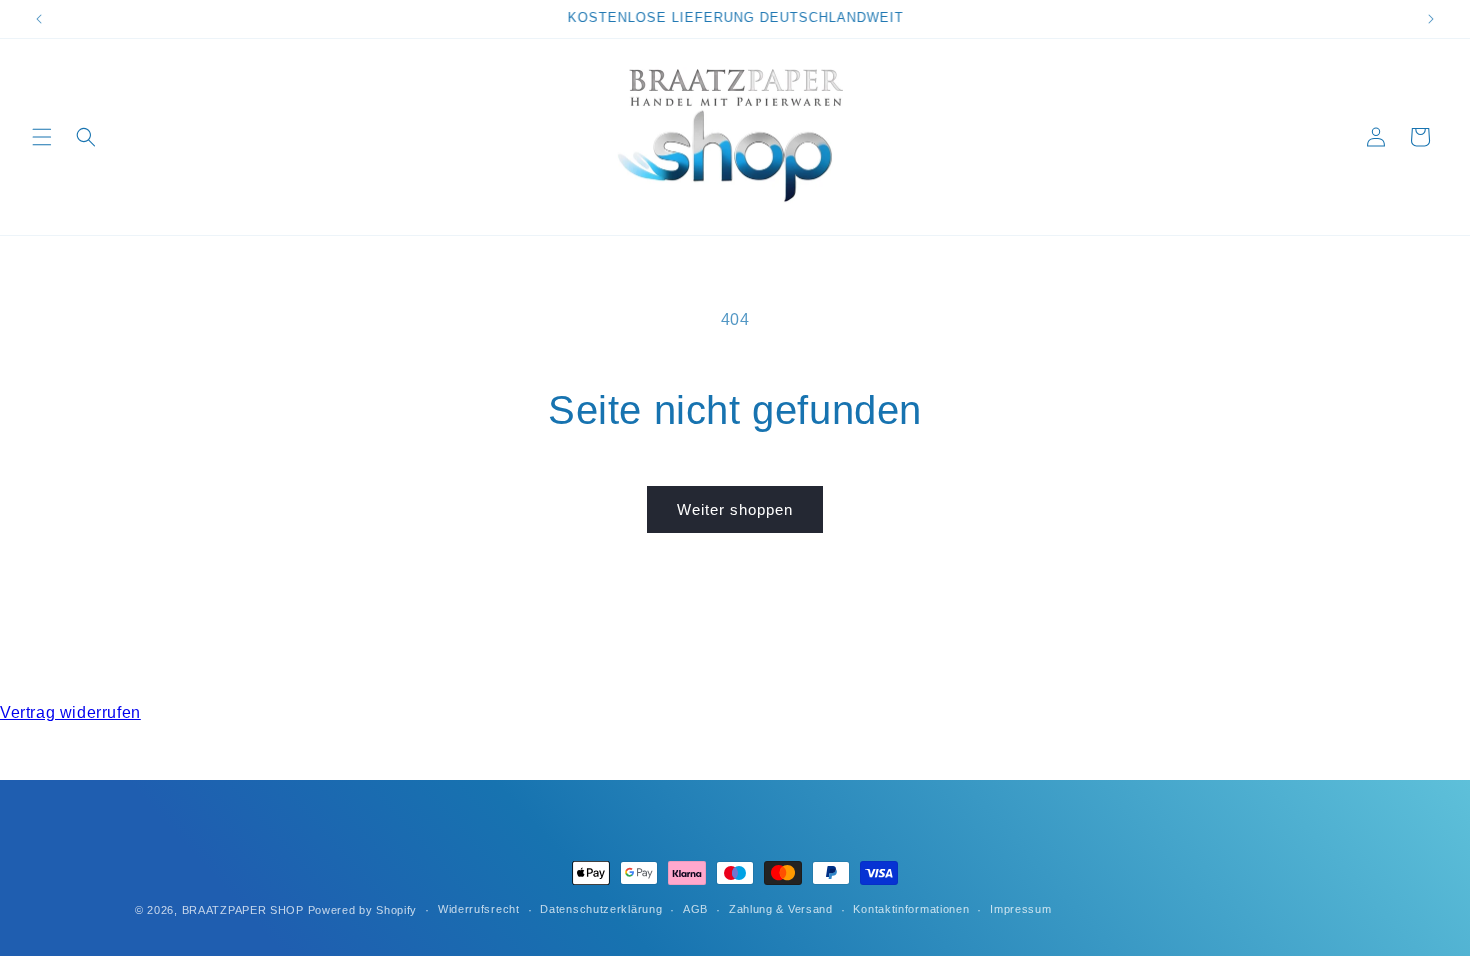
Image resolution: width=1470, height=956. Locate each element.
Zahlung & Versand (781, 909)
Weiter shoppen (735, 509)
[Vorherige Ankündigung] (39, 19)
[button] (42, 137)
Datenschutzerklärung (601, 909)
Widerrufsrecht (479, 909)
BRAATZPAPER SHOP (243, 910)
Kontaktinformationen (911, 909)
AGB (695, 909)
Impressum (1020, 909)
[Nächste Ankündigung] (1431, 19)
